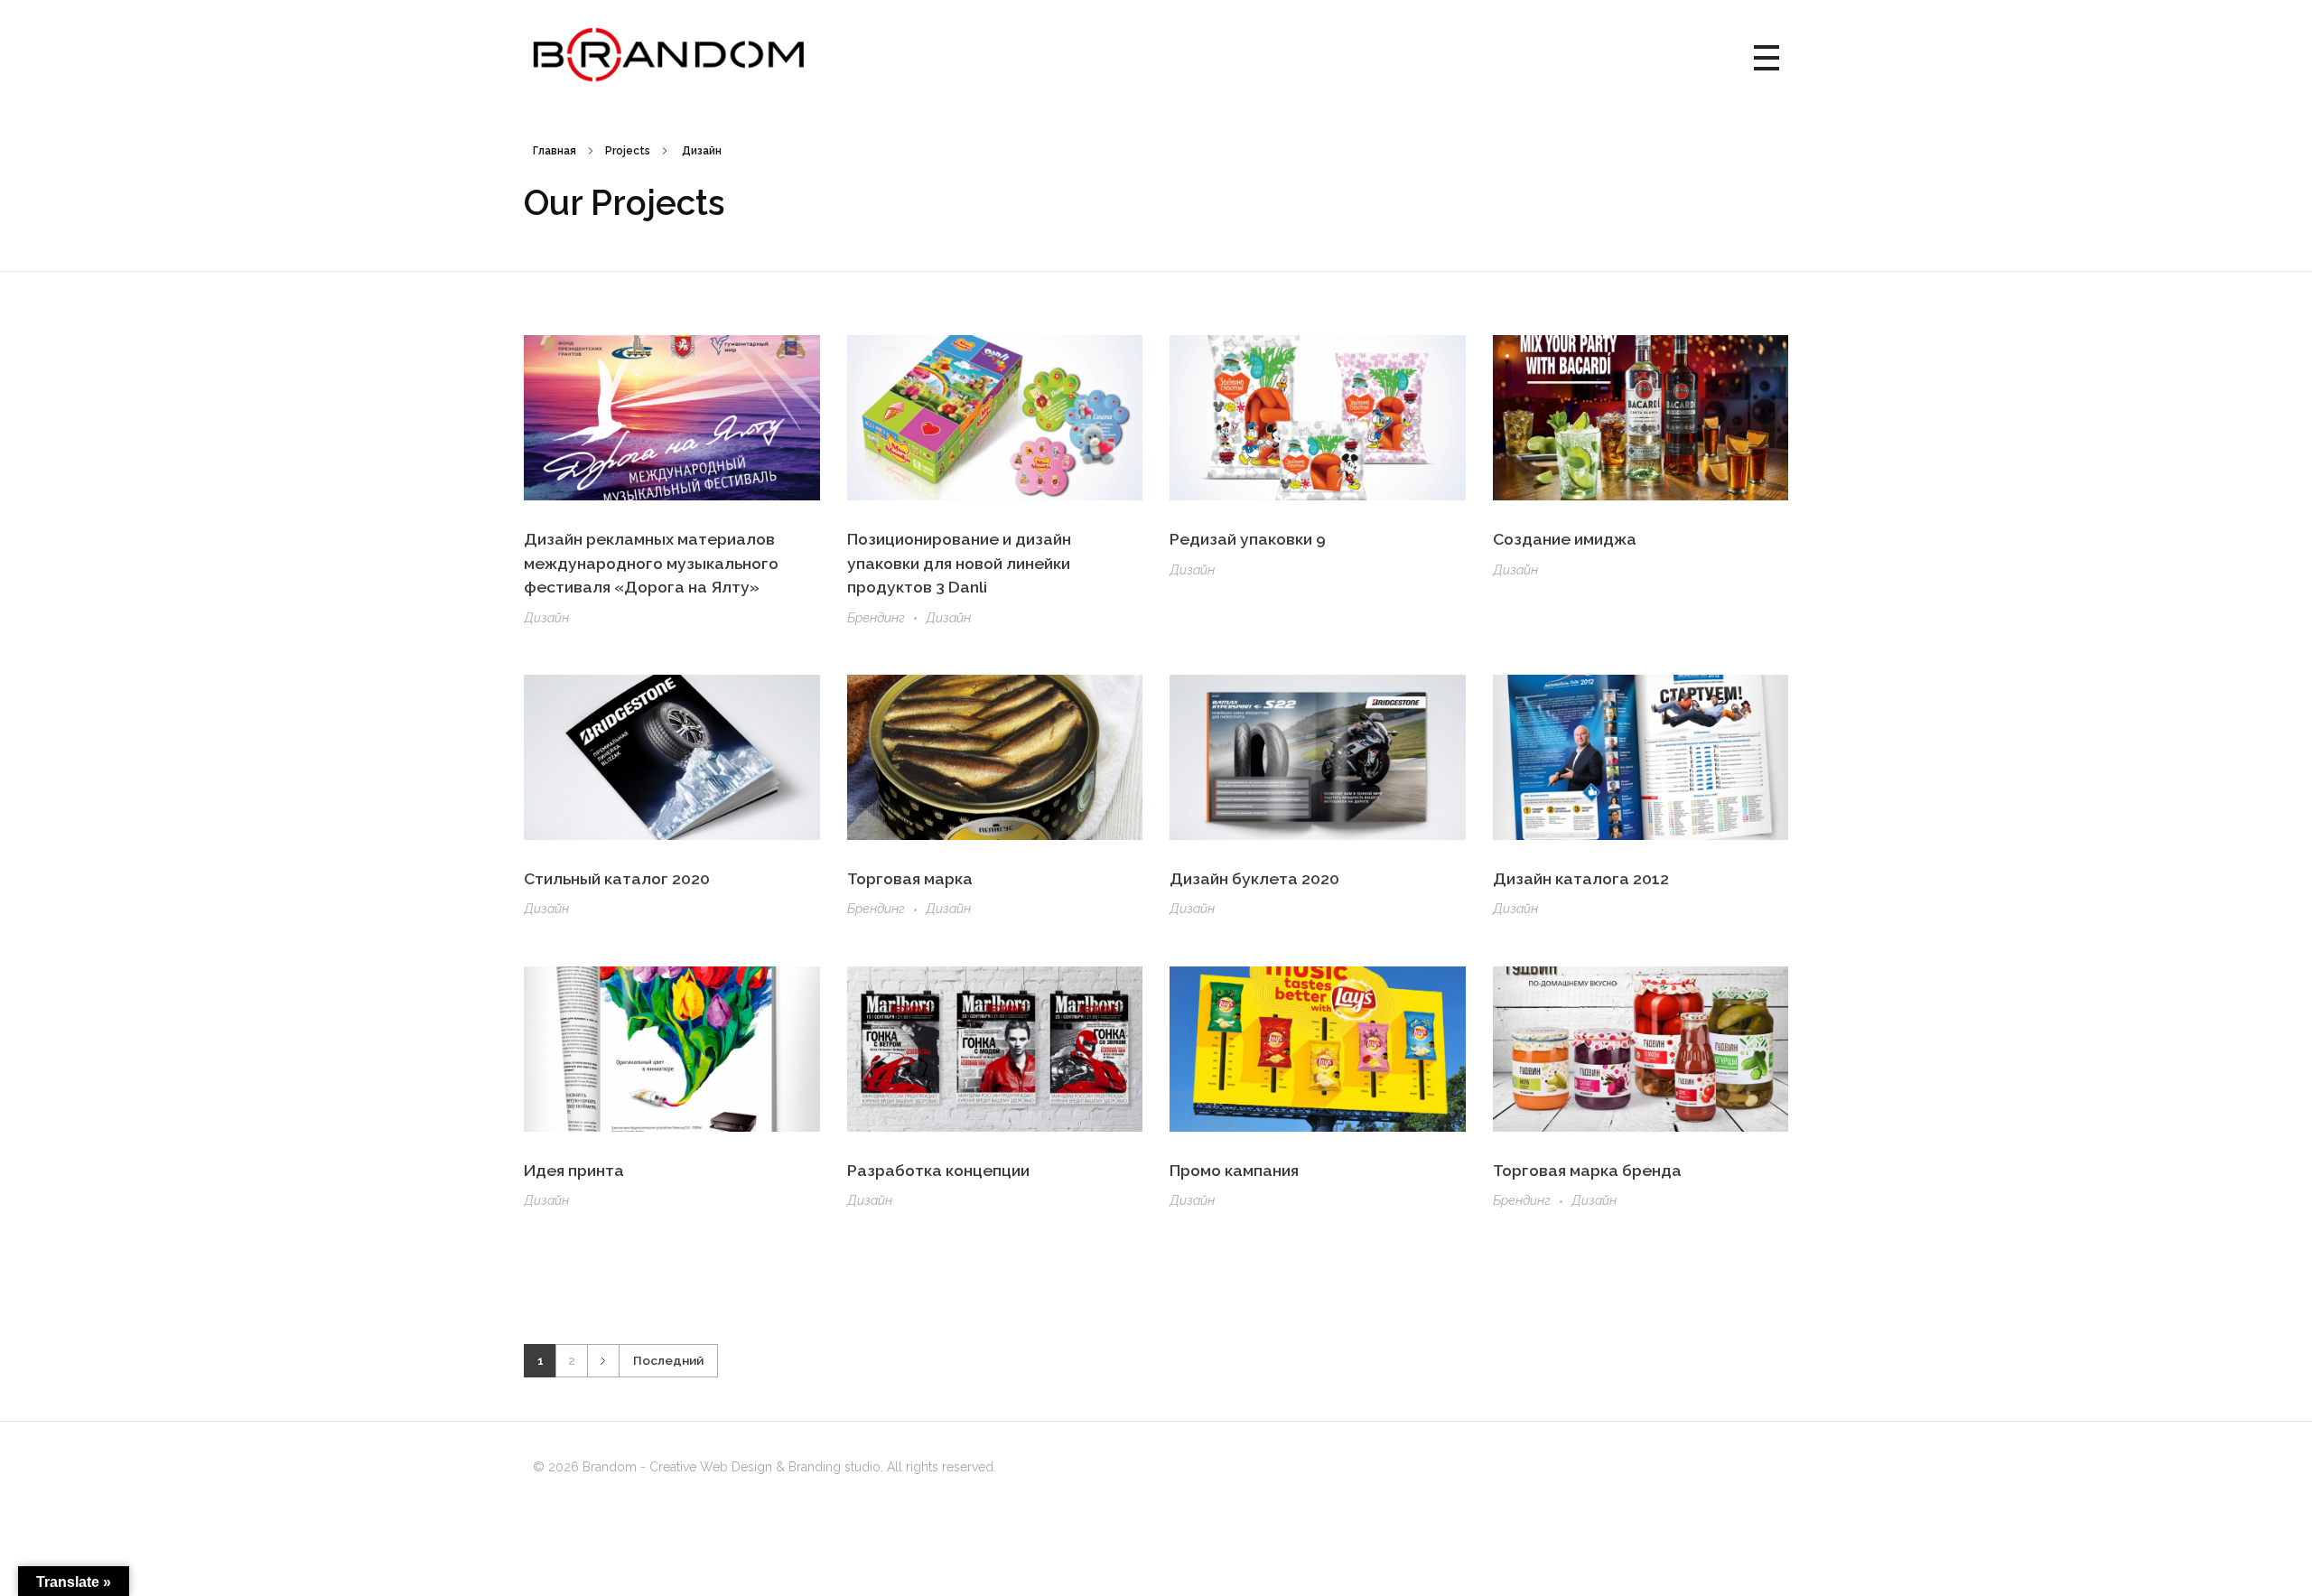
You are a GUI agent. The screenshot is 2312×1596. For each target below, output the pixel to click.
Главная (555, 151)
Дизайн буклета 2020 (1254, 878)
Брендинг (876, 618)
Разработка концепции (938, 1170)
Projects (628, 151)
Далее (603, 1361)
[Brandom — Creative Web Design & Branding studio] (668, 55)
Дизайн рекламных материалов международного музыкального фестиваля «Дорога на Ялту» (651, 563)
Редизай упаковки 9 (1248, 539)
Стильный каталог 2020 (617, 878)
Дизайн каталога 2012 (1581, 878)
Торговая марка (910, 878)
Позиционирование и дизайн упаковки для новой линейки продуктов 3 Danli (959, 563)
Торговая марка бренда (1587, 1170)
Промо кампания (1234, 1170)
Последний (668, 1360)
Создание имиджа (1565, 539)
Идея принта (574, 1170)
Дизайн (546, 618)
